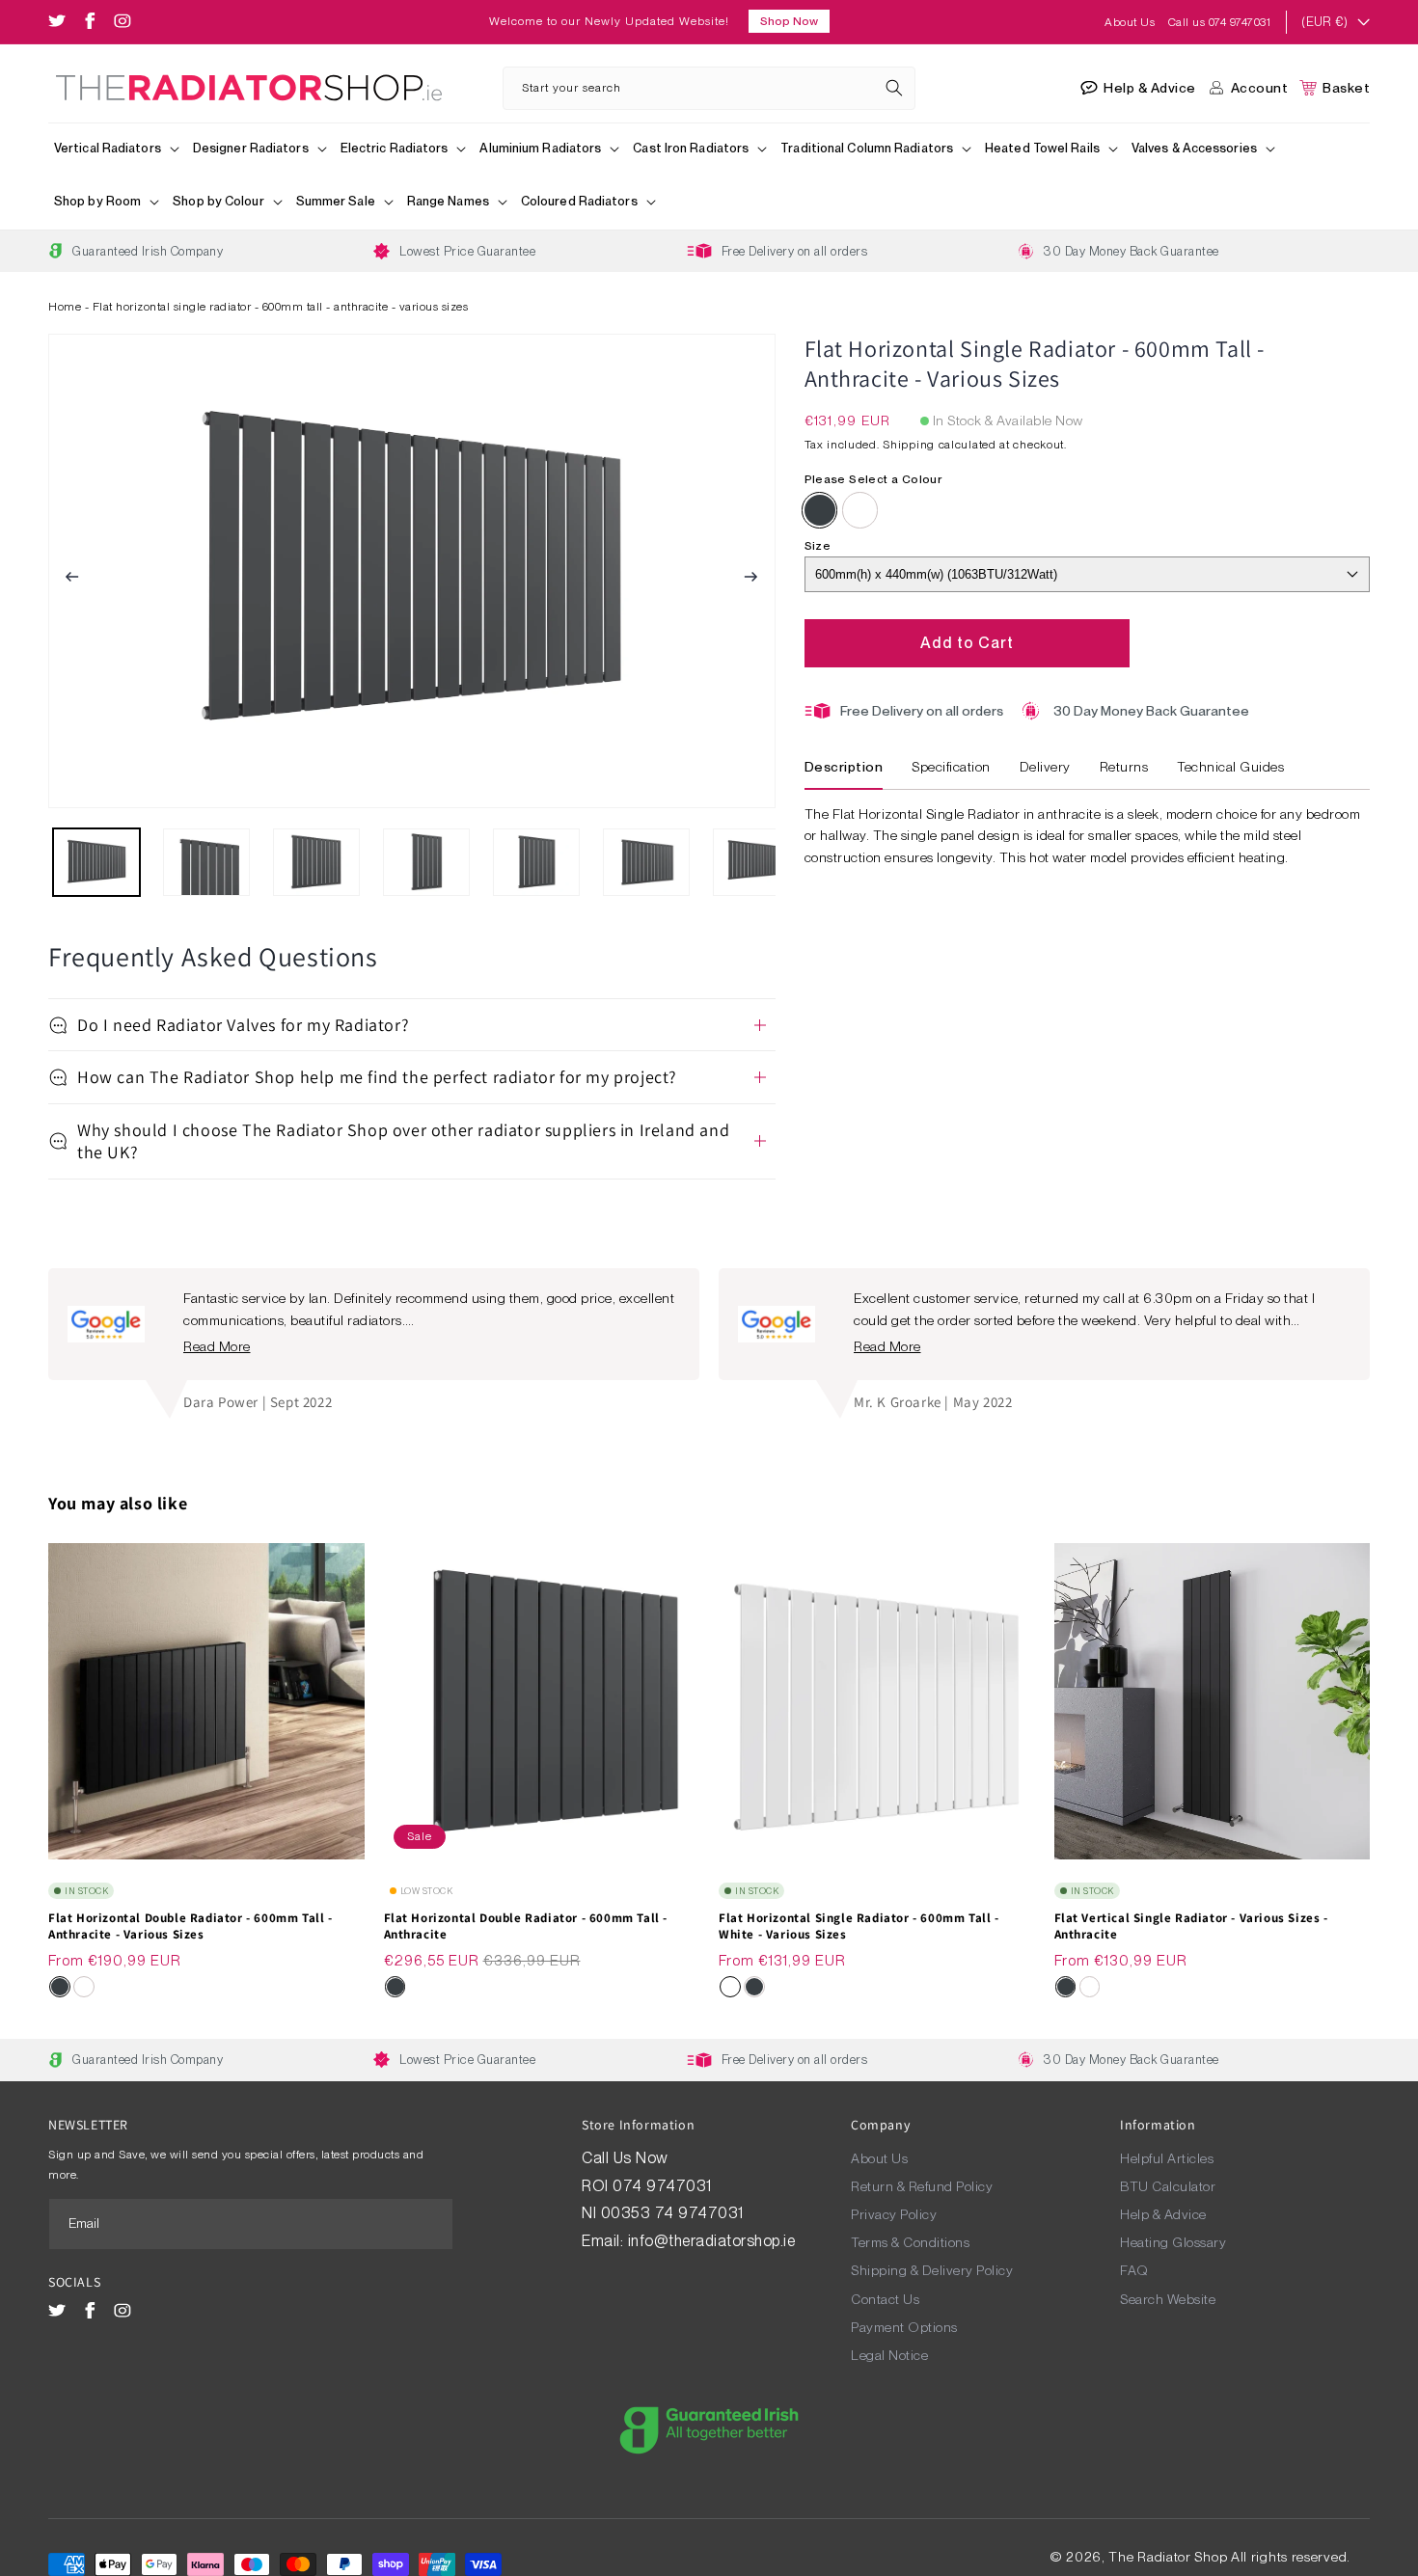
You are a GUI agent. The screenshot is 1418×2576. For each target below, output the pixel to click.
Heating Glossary (1173, 2242)
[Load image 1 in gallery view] (96, 862)
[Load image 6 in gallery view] (646, 862)
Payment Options (904, 2327)
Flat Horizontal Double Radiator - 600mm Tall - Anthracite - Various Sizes (191, 1926)
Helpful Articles (1167, 2158)
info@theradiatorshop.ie (712, 2241)
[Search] (894, 88)
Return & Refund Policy (922, 2186)
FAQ (1134, 2270)
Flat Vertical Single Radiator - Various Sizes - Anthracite (1191, 1926)
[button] (118, 150)
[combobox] (709, 88)
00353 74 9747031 (672, 2213)
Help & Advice (1163, 2214)
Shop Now (789, 21)
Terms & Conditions (910, 2242)
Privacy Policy (894, 2214)
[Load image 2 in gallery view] (206, 862)
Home (65, 307)
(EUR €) (1324, 22)
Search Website (1168, 2299)
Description (844, 767)
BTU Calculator (1168, 2186)
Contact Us (885, 2299)
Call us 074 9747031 (1220, 22)
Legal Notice (889, 2355)
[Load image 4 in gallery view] (426, 862)
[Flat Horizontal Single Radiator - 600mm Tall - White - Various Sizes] (860, 510)
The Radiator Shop (1168, 2557)
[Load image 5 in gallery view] (536, 862)
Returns (1124, 767)
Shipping (909, 445)
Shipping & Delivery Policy (932, 2270)
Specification (951, 767)
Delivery (1045, 767)
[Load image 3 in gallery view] (316, 862)
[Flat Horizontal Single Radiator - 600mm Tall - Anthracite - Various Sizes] (820, 510)
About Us (1132, 22)
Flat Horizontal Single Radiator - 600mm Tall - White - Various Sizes (859, 1926)
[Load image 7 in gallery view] (756, 862)
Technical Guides (1230, 767)
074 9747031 (664, 2186)
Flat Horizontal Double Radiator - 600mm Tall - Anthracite (526, 1926)
